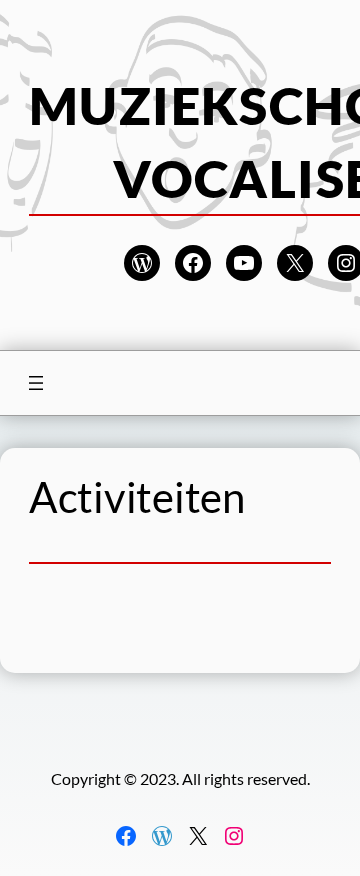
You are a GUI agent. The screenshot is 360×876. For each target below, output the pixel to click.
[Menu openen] (36, 383)
